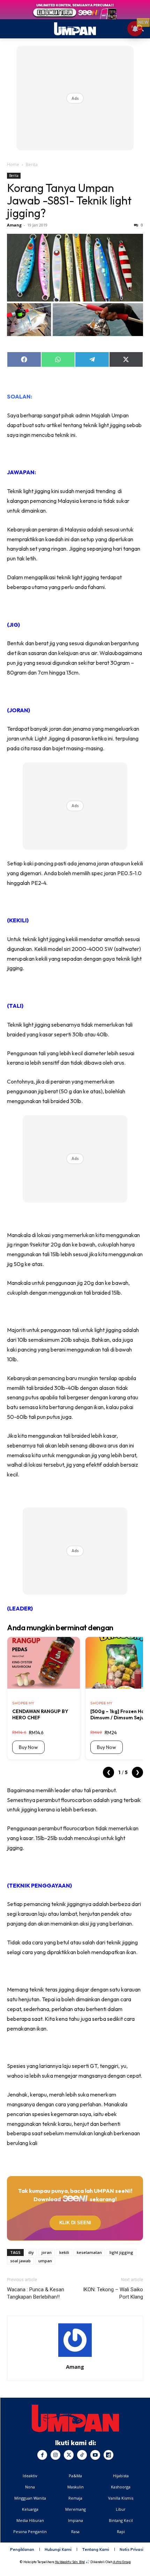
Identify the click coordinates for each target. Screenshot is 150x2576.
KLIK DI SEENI (75, 2223)
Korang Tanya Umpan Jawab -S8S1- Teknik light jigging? (69, 200)
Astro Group (122, 2562)
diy (31, 2252)
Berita (32, 165)
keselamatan (89, 2252)
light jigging (121, 2252)
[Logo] (75, 2418)
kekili (64, 2252)
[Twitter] (69, 2455)
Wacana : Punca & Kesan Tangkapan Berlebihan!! (36, 2293)
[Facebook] (42, 2455)
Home (13, 165)
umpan (45, 2261)
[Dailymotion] (108, 2455)
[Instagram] (55, 2455)
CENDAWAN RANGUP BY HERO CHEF (40, 1714)
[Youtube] (95, 2455)
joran (47, 2252)
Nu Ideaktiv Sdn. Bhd (70, 2562)
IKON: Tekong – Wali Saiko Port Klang (113, 2293)
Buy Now (28, 1747)
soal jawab (20, 2261)
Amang (14, 225)
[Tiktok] (82, 2455)
